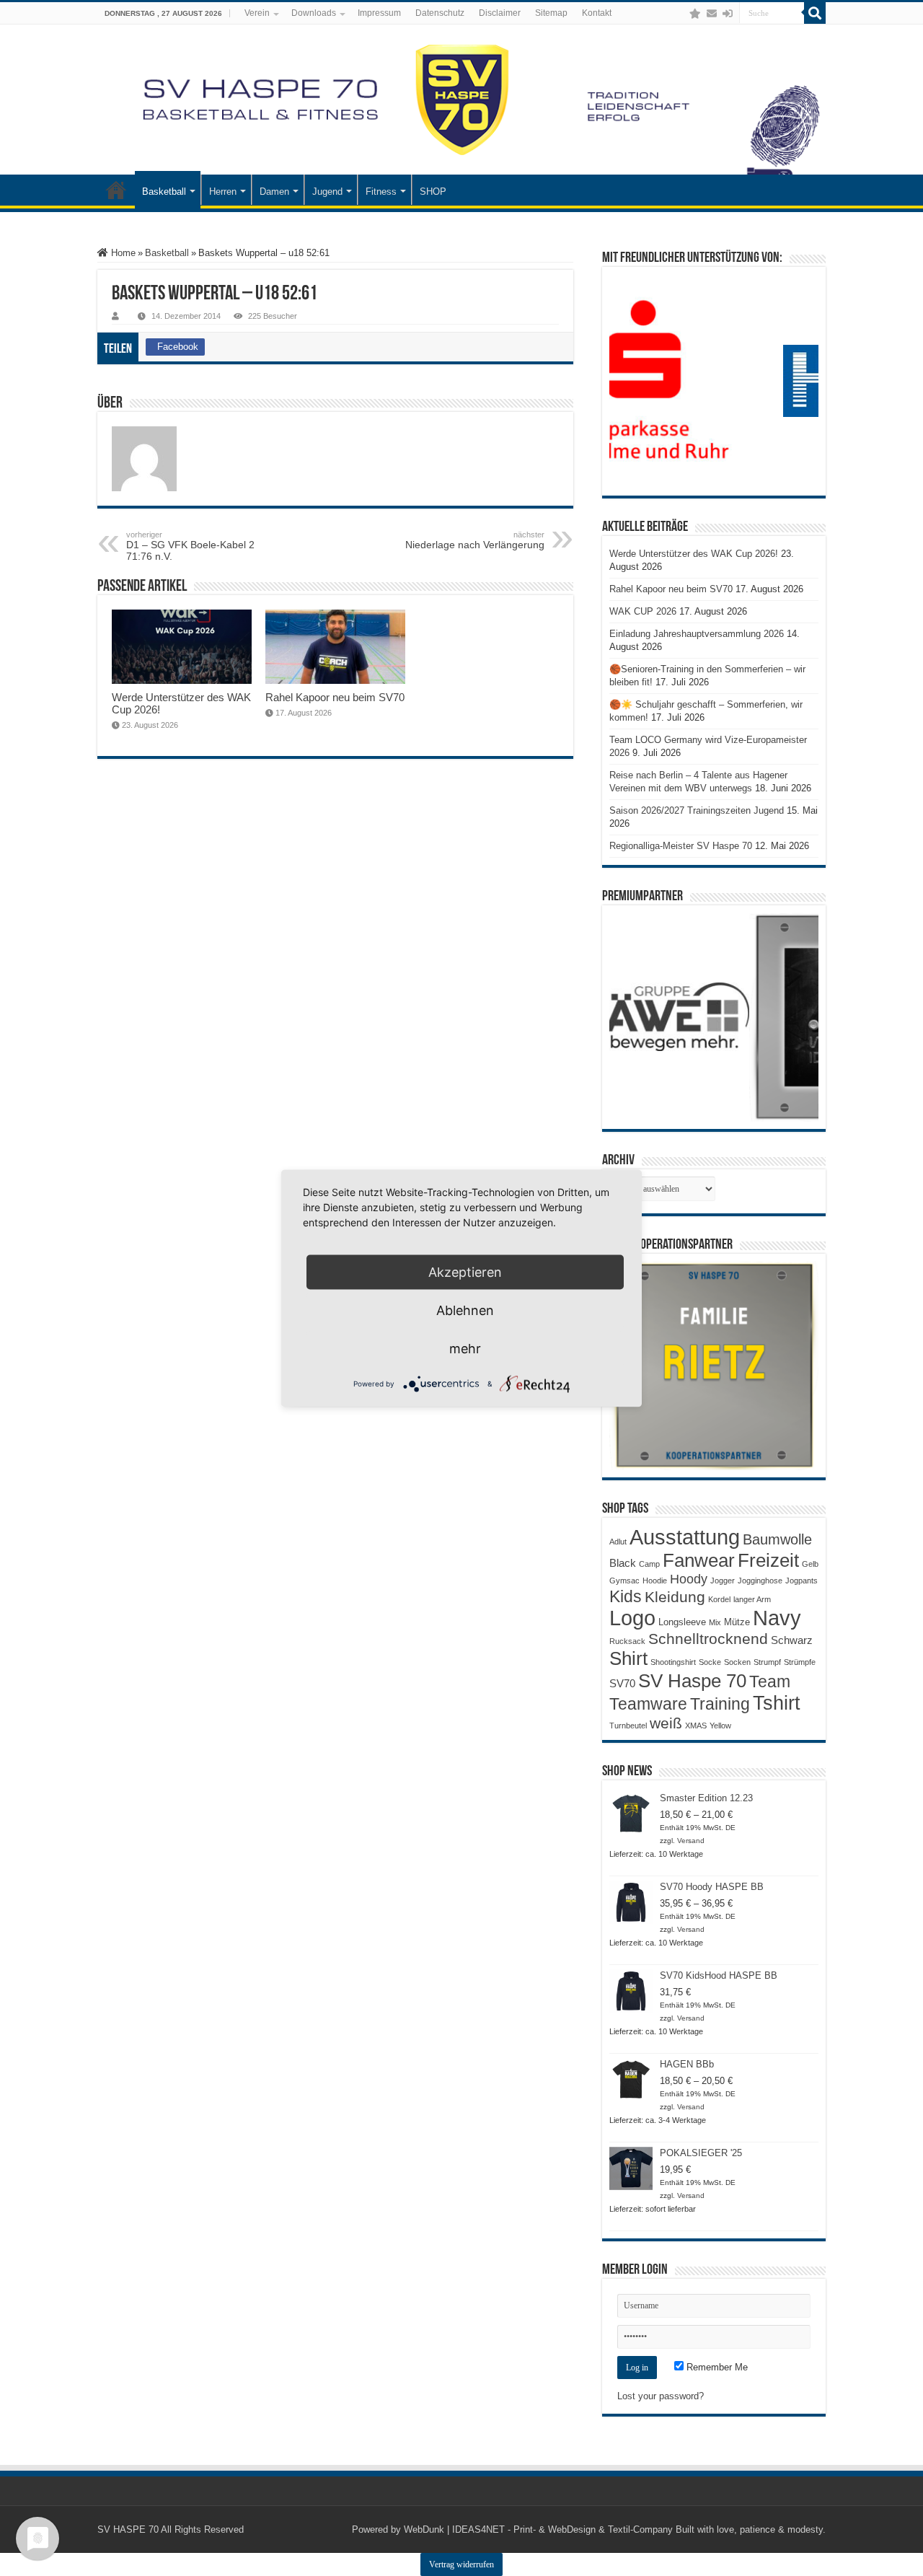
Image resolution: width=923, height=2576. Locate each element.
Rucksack (627, 1641)
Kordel (719, 1599)
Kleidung (675, 1597)
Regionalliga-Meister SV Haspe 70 (681, 846)
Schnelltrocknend (708, 1639)
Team (770, 1682)
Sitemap (551, 13)
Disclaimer (500, 13)
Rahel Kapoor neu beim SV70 (335, 697)
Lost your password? (661, 2396)
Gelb (810, 1564)
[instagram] (681, 14)
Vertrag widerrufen (461, 2564)
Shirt (628, 1658)
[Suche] (815, 13)
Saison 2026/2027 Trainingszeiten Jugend (697, 810)
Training (720, 1704)
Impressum (379, 13)
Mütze (737, 1622)
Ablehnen (465, 1310)
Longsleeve (682, 1622)
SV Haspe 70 (692, 1681)
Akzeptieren (465, 1271)
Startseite (116, 190)
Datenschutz (440, 13)
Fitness (381, 192)
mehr (465, 1348)
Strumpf (767, 1662)
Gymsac (624, 1581)
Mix (715, 1622)
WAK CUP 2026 (643, 611)
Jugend (327, 192)
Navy (777, 1618)
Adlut (618, 1542)
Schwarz (792, 1640)
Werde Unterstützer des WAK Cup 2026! (694, 554)
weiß (666, 1723)
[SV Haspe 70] (461, 100)
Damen (274, 192)
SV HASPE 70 (128, 2529)
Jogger (723, 1581)
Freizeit (768, 1560)
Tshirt (777, 1703)
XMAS (696, 1726)
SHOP (433, 192)
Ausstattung (685, 1537)
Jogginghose (760, 1581)
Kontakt (597, 13)
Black (623, 1563)
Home (122, 253)
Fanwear (699, 1560)
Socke (710, 1662)
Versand (691, 1841)
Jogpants (801, 1581)
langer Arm (752, 1599)
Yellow (720, 1726)
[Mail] (712, 14)
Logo (632, 1618)
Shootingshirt (673, 1662)
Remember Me (716, 2367)
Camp (649, 1564)
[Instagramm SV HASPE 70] (695, 14)
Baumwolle (777, 1539)
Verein (257, 13)
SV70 (622, 1683)
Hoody (689, 1579)
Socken (737, 1662)
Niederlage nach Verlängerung (475, 540)
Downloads (314, 13)
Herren (223, 192)
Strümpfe (800, 1662)
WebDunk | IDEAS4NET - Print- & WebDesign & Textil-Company (538, 2529)
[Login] (728, 14)
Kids (626, 1596)
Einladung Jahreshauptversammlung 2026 (697, 634)
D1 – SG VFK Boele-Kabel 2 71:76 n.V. (190, 546)
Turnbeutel (628, 1726)
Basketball (164, 192)
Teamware (648, 1704)
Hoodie (655, 1581)
